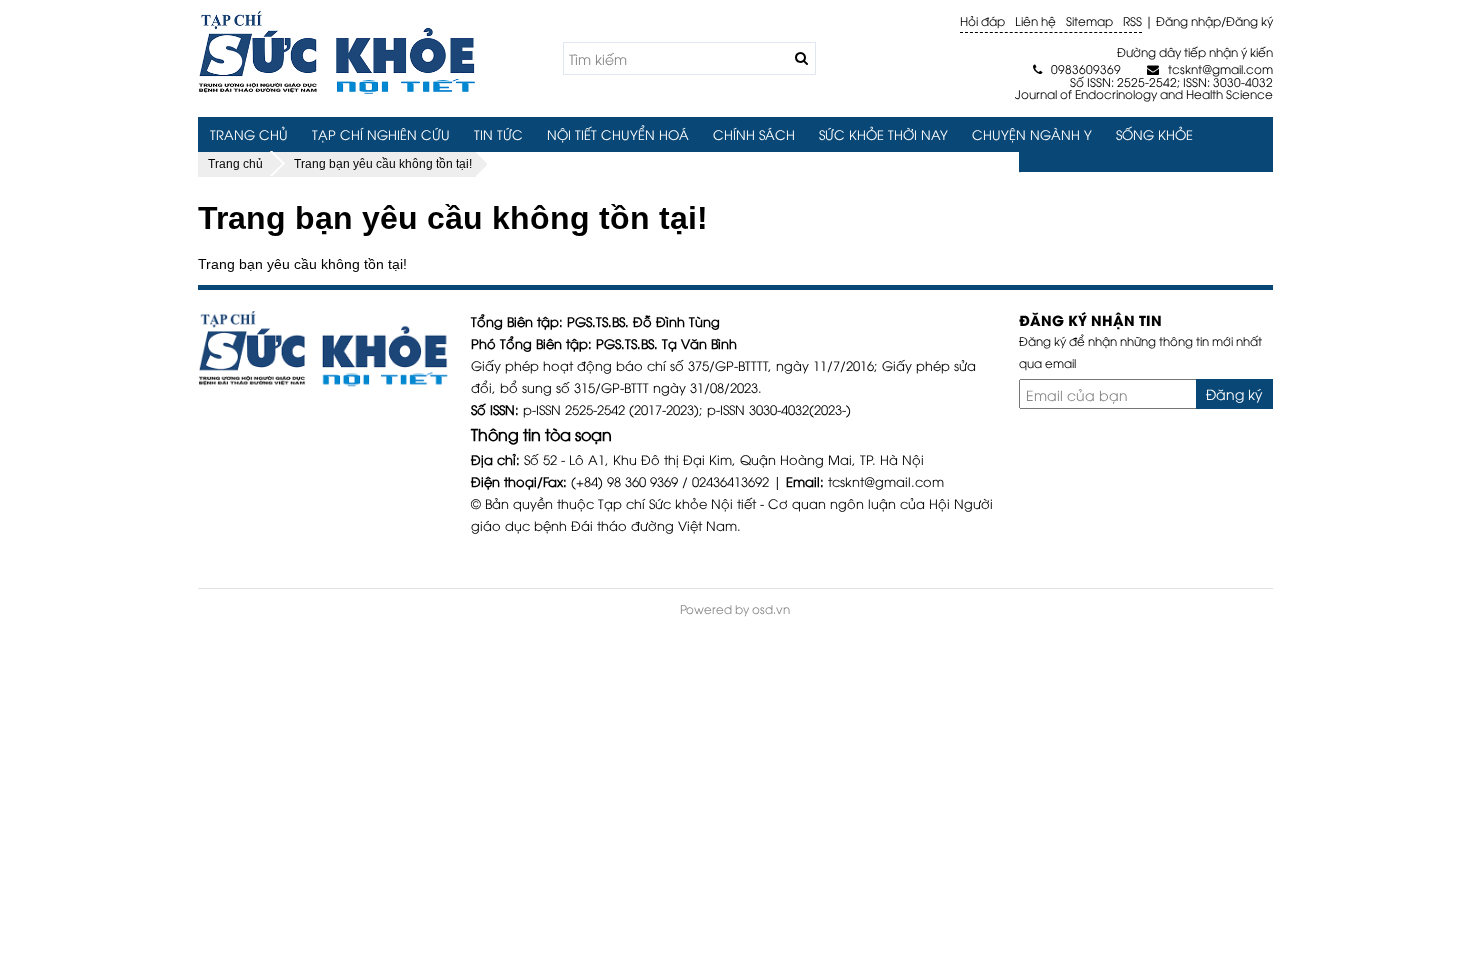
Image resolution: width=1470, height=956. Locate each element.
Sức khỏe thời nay (883, 134)
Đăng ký (1249, 20)
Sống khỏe (1154, 134)
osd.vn (771, 608)
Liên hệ (1035, 20)
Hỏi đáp (982, 20)
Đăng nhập (1188, 20)
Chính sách (754, 134)
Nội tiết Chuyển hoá (618, 134)
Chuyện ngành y (1032, 134)
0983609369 (1077, 68)
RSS (1132, 20)
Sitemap (1089, 20)
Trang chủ (249, 134)
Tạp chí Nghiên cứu (381, 134)
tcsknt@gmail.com (1209, 68)
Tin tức (498, 134)
